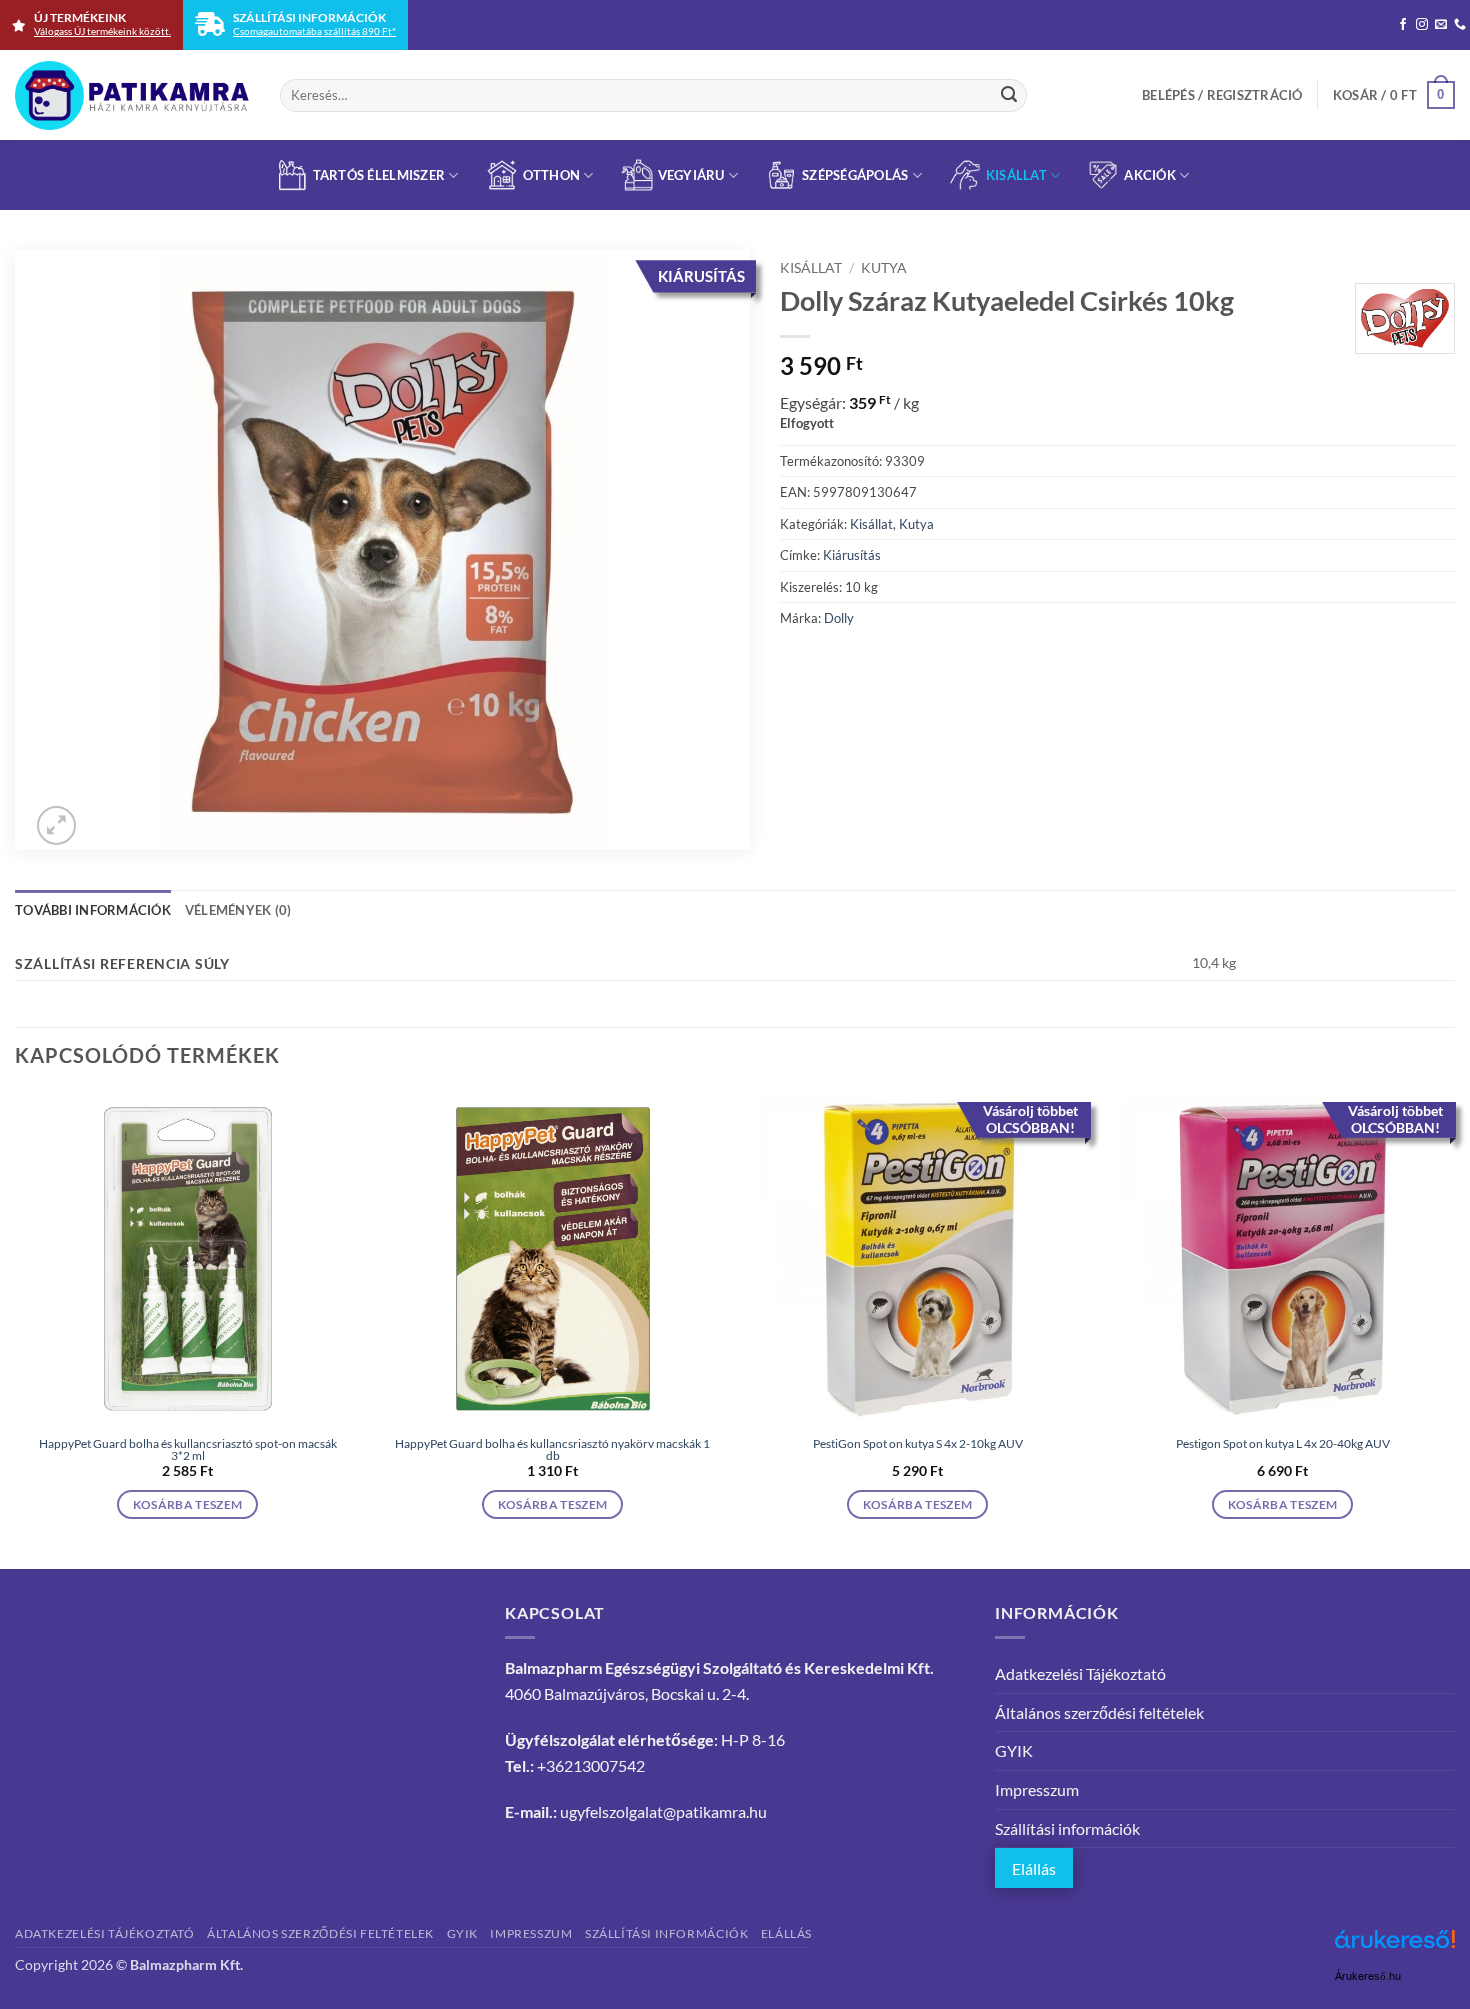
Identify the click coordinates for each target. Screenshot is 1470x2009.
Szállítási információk (1067, 1828)
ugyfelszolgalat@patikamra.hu (663, 1811)
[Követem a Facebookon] (1403, 25)
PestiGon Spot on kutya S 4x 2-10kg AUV (918, 1444)
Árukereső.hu (1368, 1976)
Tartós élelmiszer (379, 175)
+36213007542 (591, 1765)
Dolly (839, 618)
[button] (1222, 95)
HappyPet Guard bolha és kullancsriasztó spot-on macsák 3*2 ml (188, 1450)
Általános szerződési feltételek (1099, 1712)
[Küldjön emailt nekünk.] (1441, 25)
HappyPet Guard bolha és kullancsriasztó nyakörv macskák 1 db (552, 1450)
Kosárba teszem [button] (188, 1504)
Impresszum (1037, 1789)
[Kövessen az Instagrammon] (1422, 25)
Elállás (1034, 1868)
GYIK (1014, 1750)
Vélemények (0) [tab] (238, 910)
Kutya (884, 268)
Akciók (1150, 175)
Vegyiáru (691, 175)
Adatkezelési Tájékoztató (1080, 1673)
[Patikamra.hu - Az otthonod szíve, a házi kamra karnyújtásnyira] (132, 95)
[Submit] (1009, 95)
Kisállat (1016, 175)
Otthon (552, 175)
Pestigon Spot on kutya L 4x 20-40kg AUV (1283, 1444)
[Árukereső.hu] (1395, 1946)
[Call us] (1460, 25)
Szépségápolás (855, 175)
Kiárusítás (852, 555)
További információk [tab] (93, 910)
